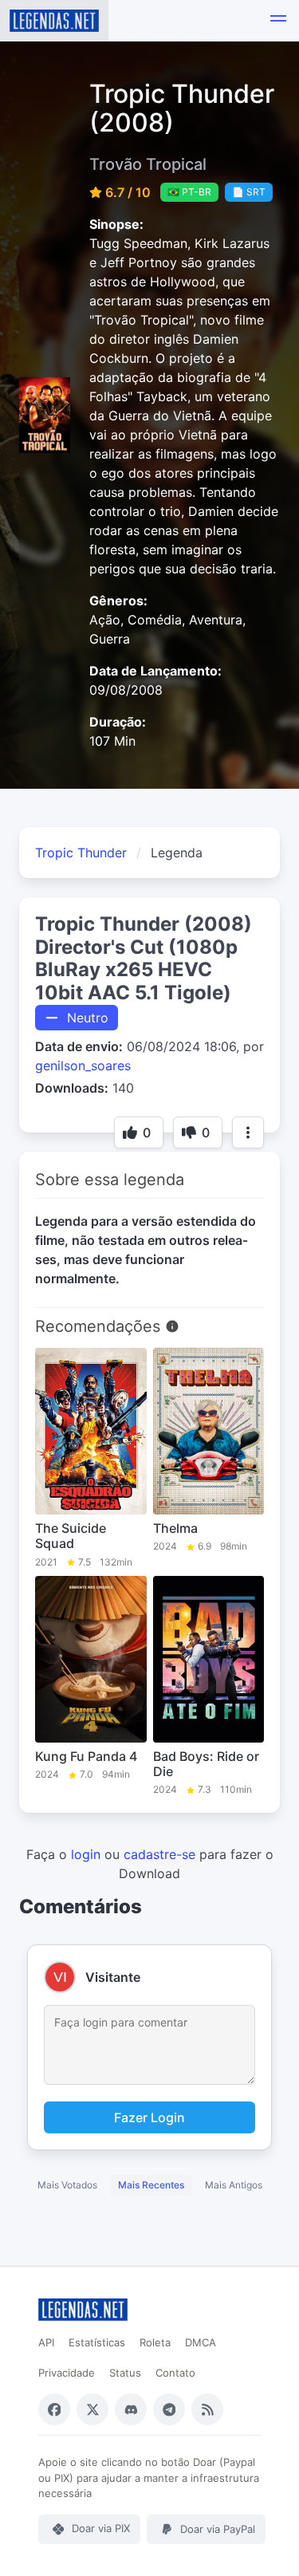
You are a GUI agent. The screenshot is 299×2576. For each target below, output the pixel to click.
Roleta (155, 2342)
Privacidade (67, 2373)
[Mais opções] (248, 1132)
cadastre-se (159, 1854)
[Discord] (131, 2409)
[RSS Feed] (207, 2409)
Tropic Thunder (81, 853)
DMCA (201, 2342)
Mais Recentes (151, 2185)
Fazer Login (149, 2117)
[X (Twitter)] (92, 2409)
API (46, 2342)
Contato (175, 2373)
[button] (278, 21)
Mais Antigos (234, 2185)
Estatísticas (97, 2342)
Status (125, 2373)
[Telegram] (169, 2409)
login (86, 1854)
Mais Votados (67, 2185)
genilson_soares (83, 1065)
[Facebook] (54, 2409)
